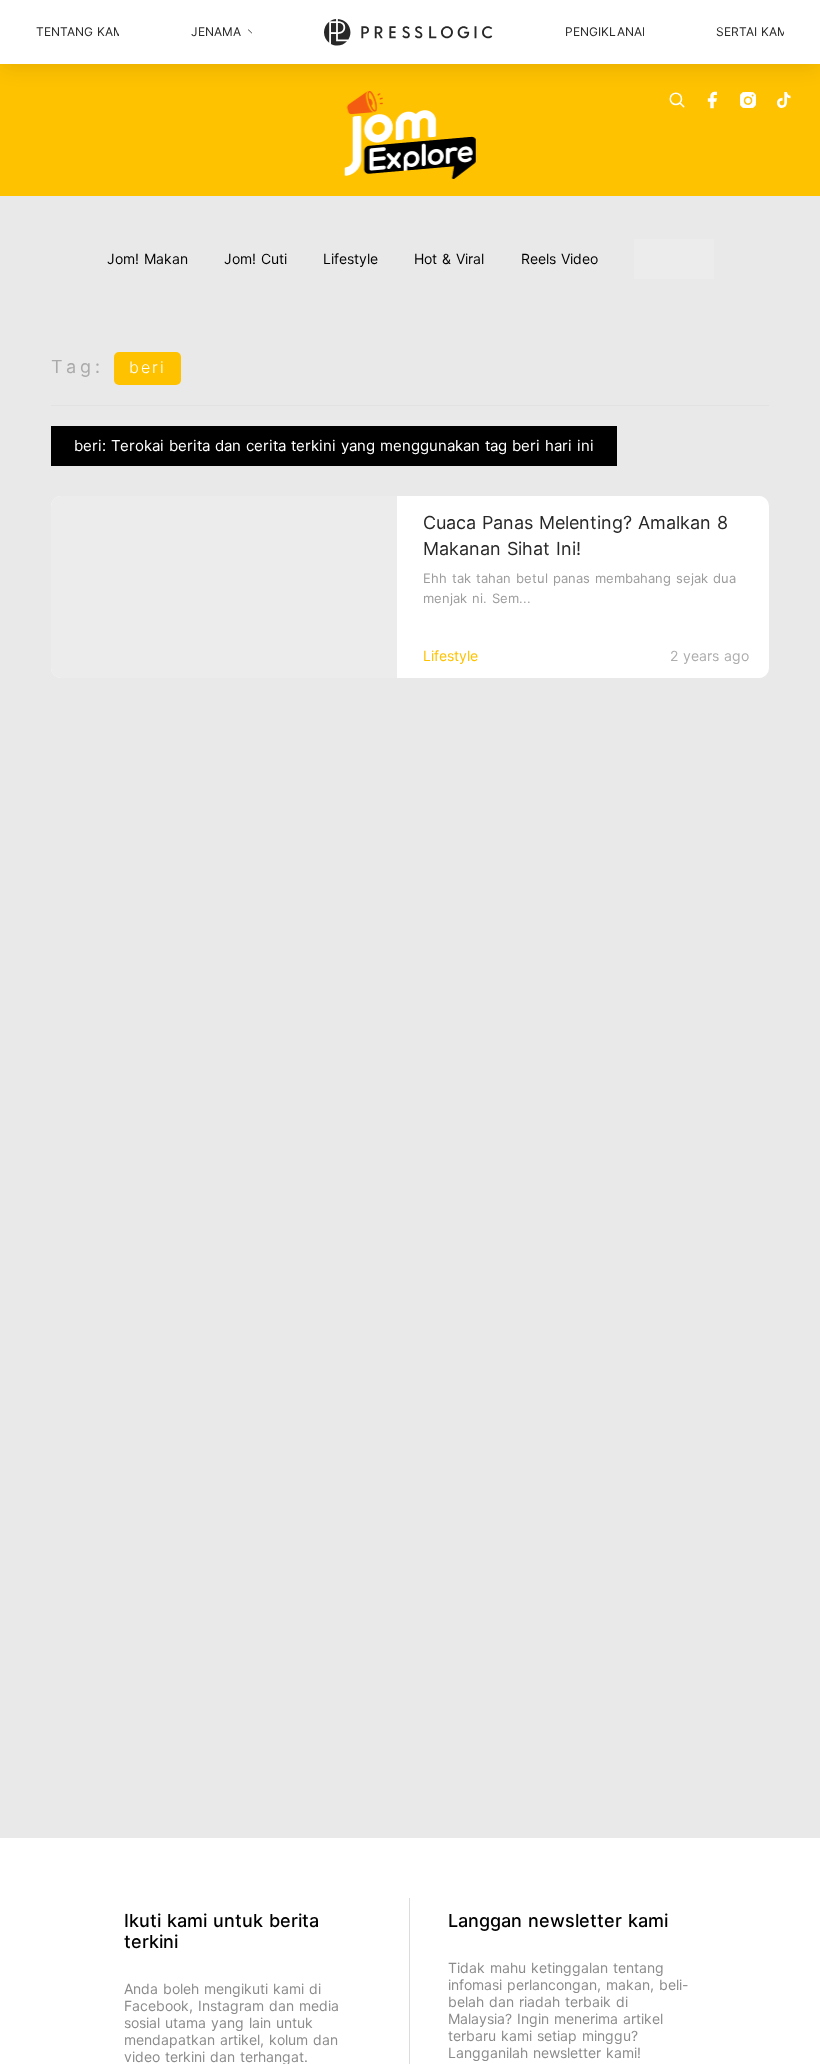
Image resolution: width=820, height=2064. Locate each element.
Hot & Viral (449, 258)
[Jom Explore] (410, 135)
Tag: (77, 366)
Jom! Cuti (255, 258)
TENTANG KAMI (77, 31)
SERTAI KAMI (750, 31)
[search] (677, 100)
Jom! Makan (147, 258)
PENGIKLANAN (604, 31)
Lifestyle (350, 258)
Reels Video (559, 258)
